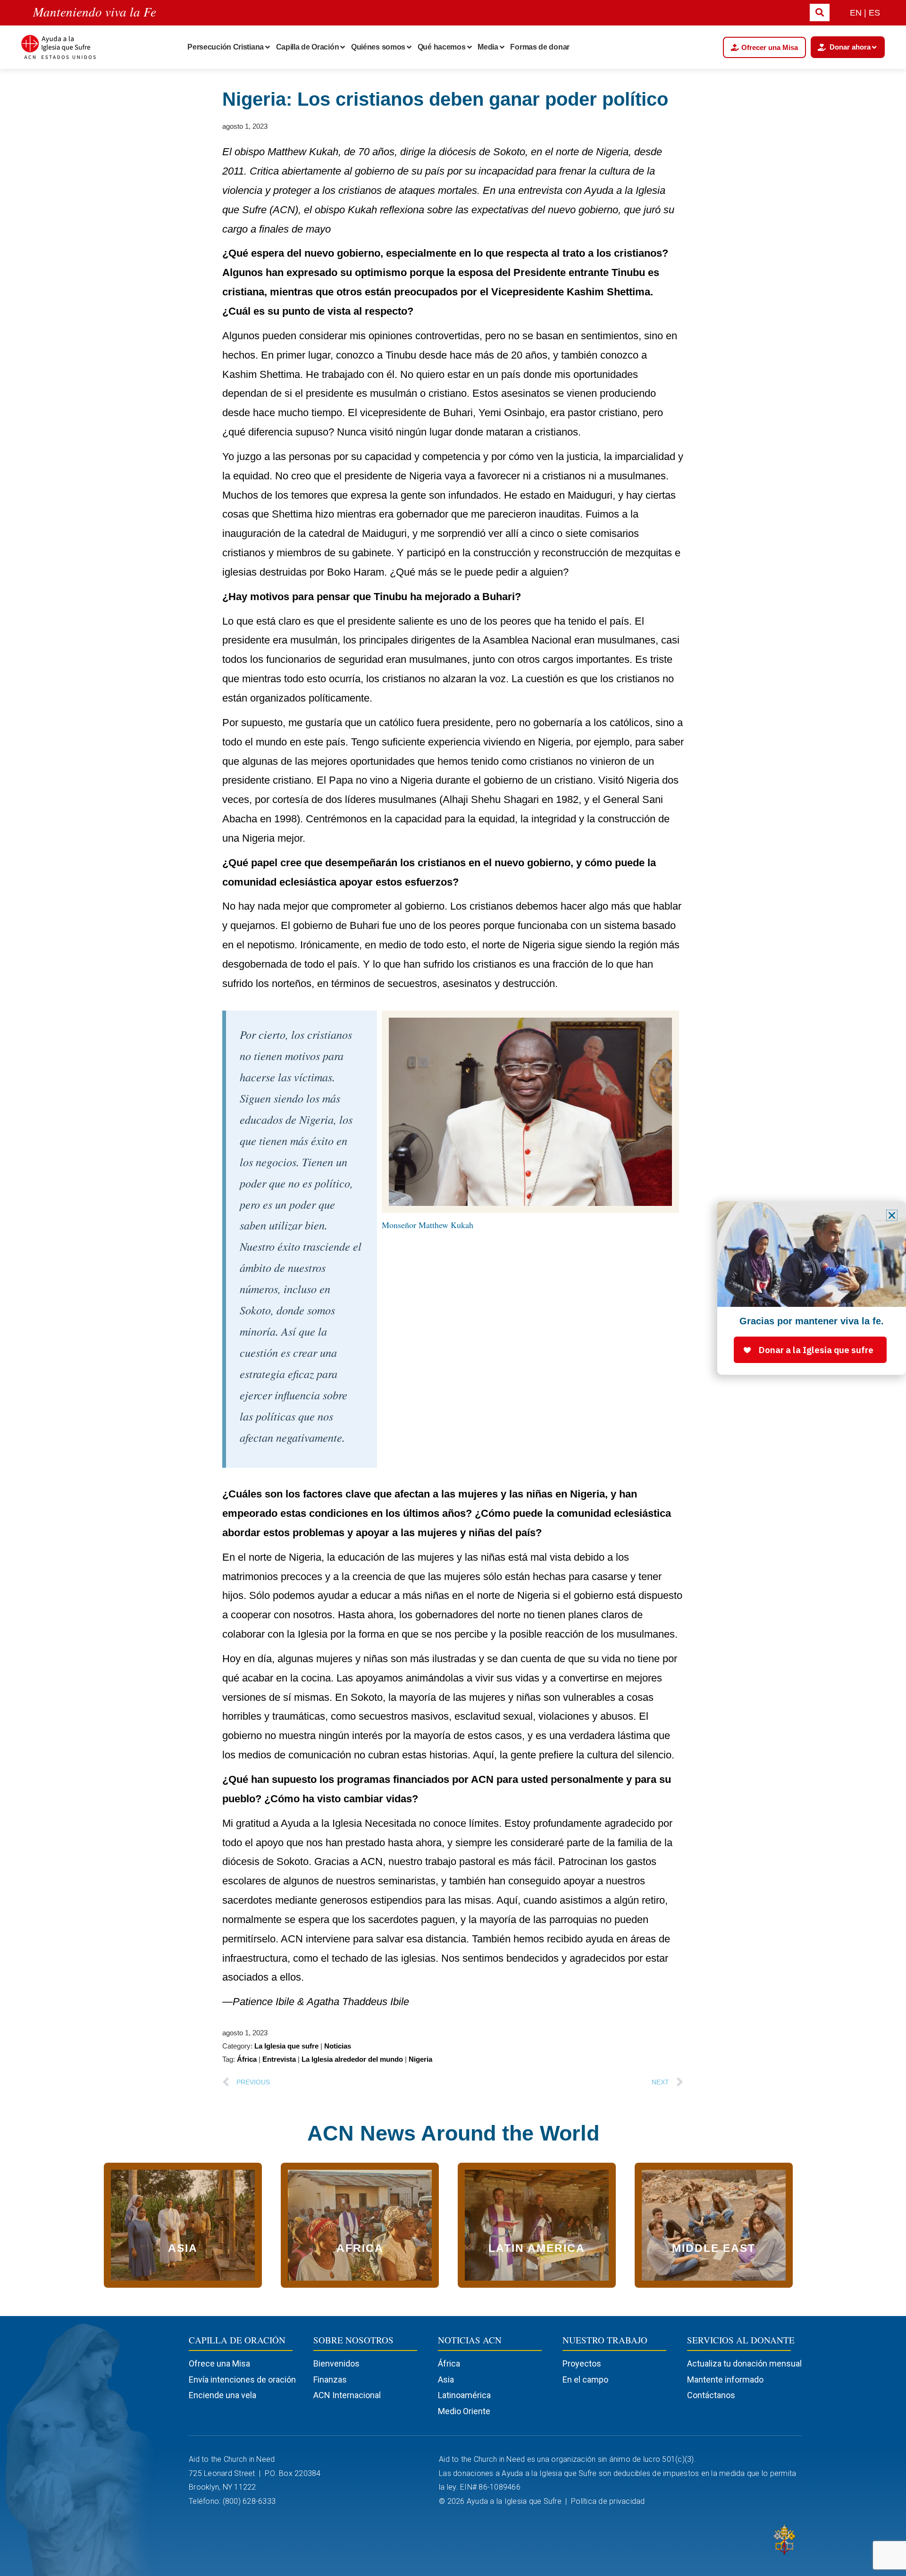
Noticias (338, 2046)
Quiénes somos (378, 47)
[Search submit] (820, 13)
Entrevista (279, 2059)
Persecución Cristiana (226, 47)
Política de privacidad (609, 2501)
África (247, 2059)
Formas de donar (540, 47)
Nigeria (420, 2059)
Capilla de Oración (308, 47)
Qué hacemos (442, 47)
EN (856, 13)
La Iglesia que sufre (286, 2046)
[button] (892, 1215)
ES (874, 13)
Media (488, 47)
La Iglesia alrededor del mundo (352, 2059)
